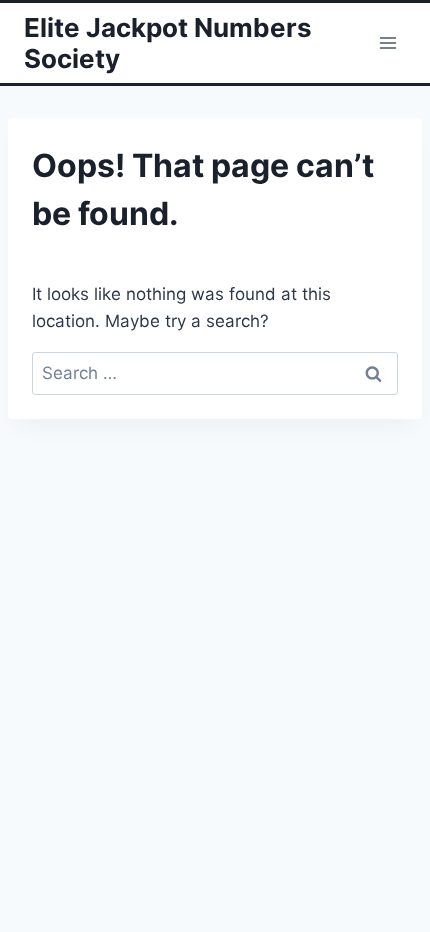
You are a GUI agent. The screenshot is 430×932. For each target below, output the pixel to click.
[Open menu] (387, 42)
